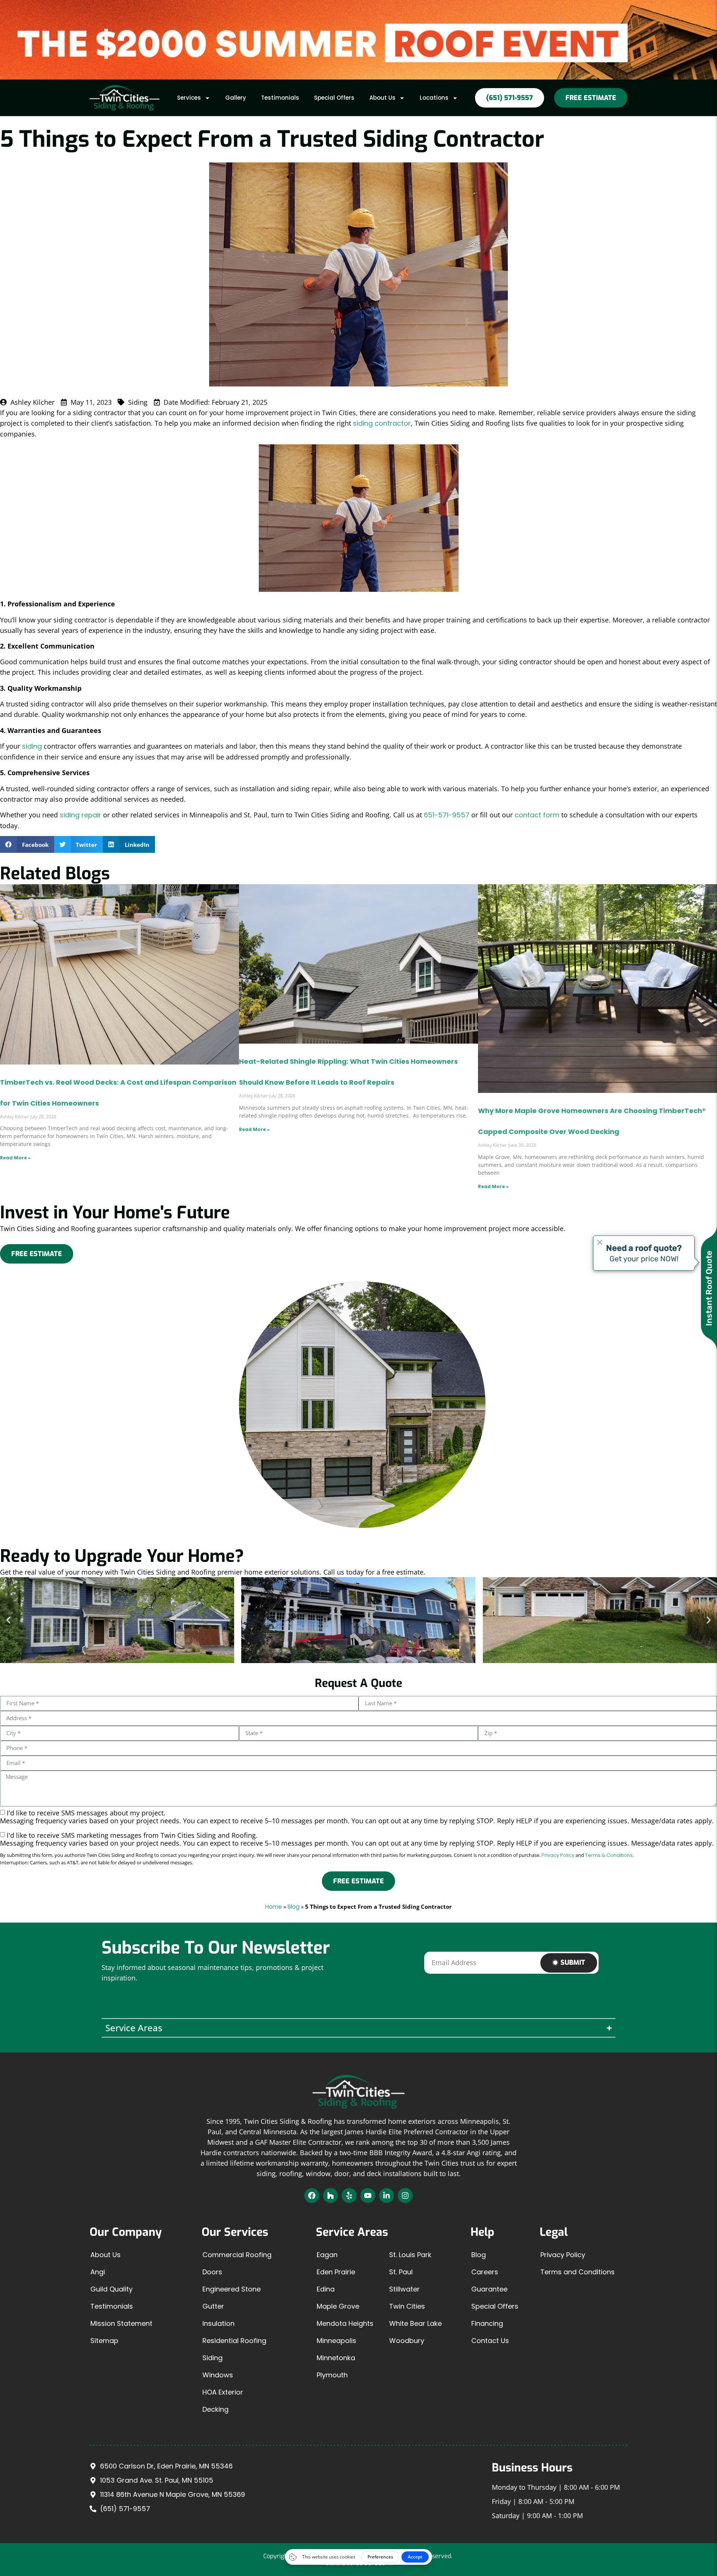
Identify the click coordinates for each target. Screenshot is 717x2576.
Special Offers (334, 98)
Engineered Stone (232, 2289)
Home (274, 1907)
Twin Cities (407, 2306)
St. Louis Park (410, 2255)
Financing (487, 2323)
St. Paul (401, 2272)
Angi (98, 2272)
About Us (382, 98)
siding (32, 746)
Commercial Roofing (237, 2255)
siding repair (80, 815)
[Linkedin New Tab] (387, 2196)
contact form (537, 815)
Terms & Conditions (609, 1855)
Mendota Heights (345, 2323)
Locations (434, 98)
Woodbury (407, 2341)
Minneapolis (336, 2341)
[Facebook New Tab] (312, 2196)
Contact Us (490, 2341)
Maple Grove (338, 2306)
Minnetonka (336, 2358)
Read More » (15, 1158)
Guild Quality (111, 2289)
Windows (218, 2375)
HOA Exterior (223, 2392)
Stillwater (404, 2289)
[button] (27, 844)
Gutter (213, 2306)
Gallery (236, 98)
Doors (212, 2272)
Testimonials (280, 98)
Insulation (218, 2323)
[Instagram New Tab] (405, 2196)
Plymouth (332, 2375)
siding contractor (382, 423)
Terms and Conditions (578, 2272)
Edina (326, 2289)
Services (189, 98)
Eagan (327, 2255)
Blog (294, 1907)
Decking (215, 2409)
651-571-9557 (447, 815)
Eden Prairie (336, 2272)
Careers (485, 2272)
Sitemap (104, 2341)
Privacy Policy (558, 1855)
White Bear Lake (415, 2323)
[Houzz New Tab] (330, 2196)
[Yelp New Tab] (349, 2196)
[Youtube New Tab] (368, 2196)
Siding (212, 2358)
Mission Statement (121, 2323)
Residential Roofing (234, 2341)
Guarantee (489, 2289)
